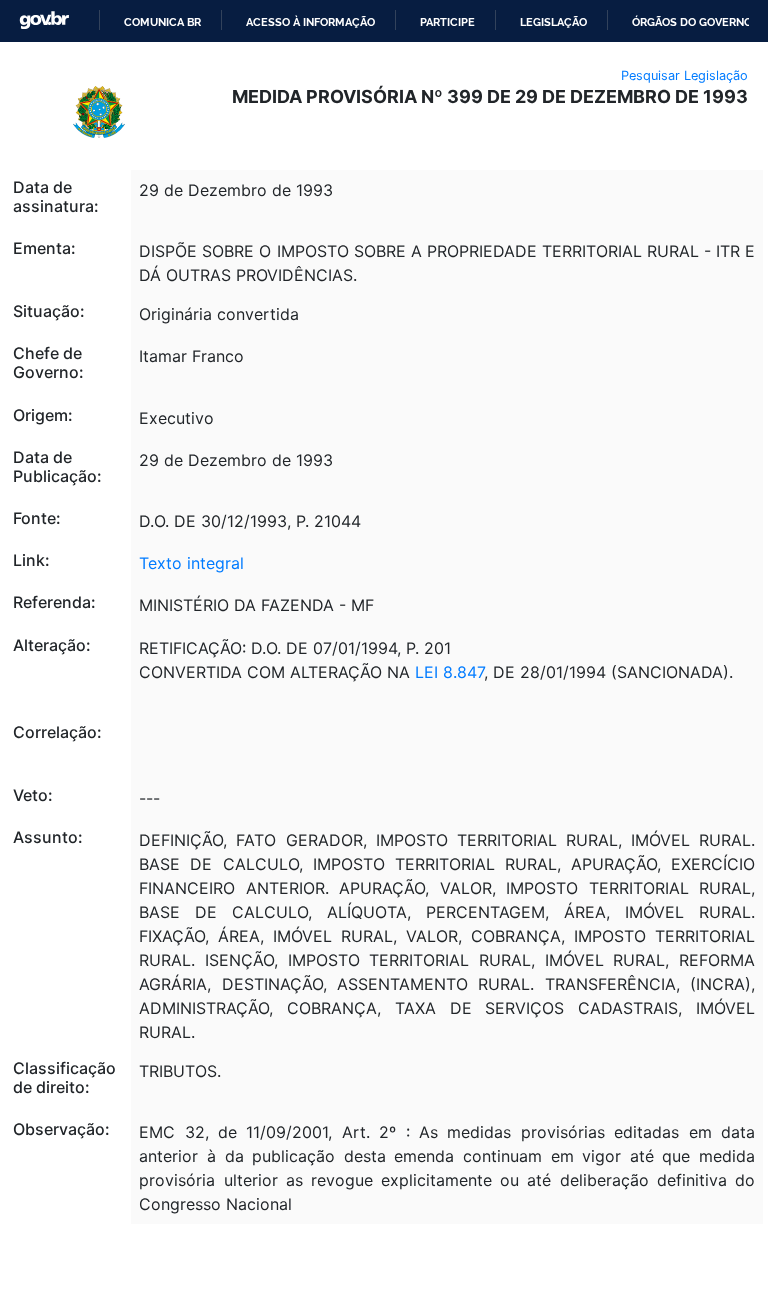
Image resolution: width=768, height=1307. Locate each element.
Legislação (553, 22)
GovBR (44, 20)
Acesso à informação (310, 22)
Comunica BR (162, 22)
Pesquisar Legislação (684, 75)
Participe (447, 22)
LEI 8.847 (449, 672)
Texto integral (191, 563)
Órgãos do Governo (692, 22)
